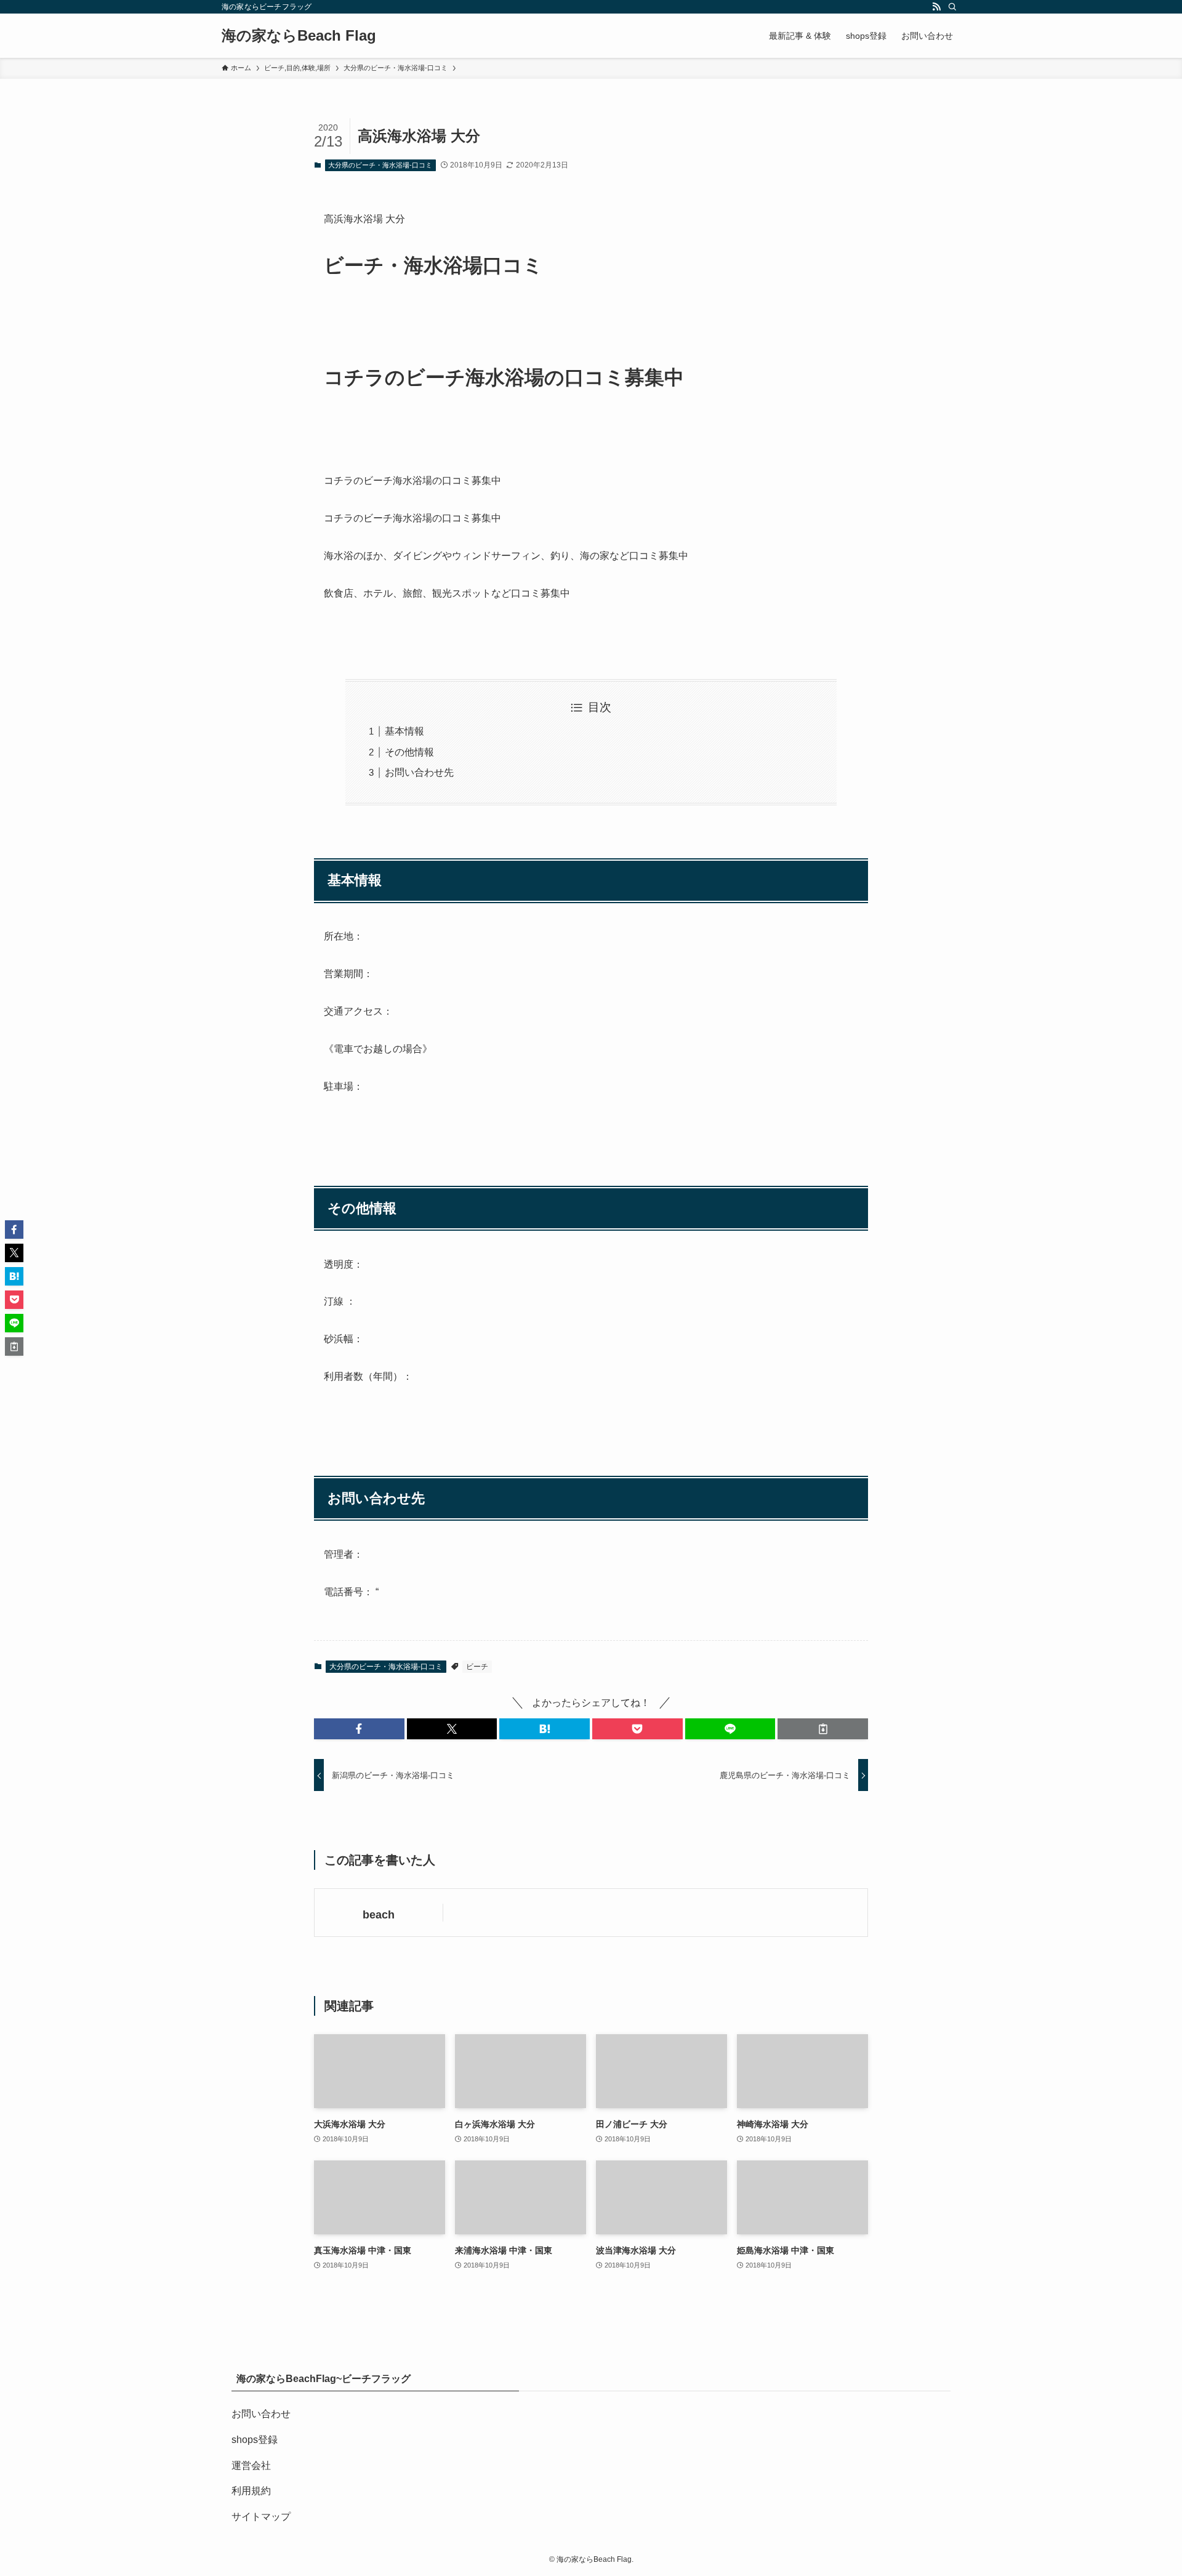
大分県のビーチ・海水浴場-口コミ (380, 165)
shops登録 (255, 2440)
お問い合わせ (261, 2414)
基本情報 (404, 731)
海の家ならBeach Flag (299, 36)
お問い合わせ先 (419, 772)
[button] (359, 1729)
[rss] (936, 7)
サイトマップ (261, 2517)
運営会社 (251, 2465)
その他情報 (409, 752)
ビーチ (477, 1667)
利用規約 (251, 2491)
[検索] (952, 7)
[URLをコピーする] (823, 1729)
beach (379, 1915)
